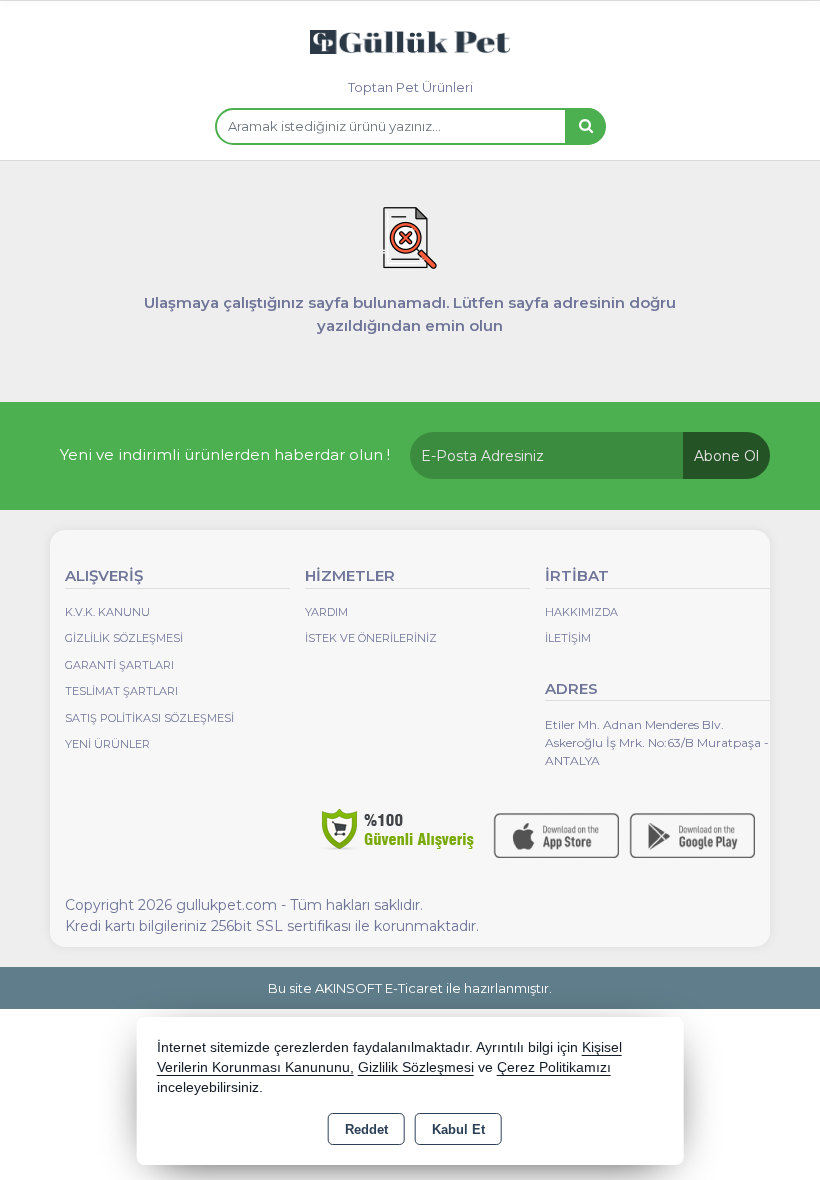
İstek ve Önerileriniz (371, 638)
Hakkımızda (581, 612)
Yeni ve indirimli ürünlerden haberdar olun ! (225, 454)
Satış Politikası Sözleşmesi (149, 718)
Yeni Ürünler (107, 744)
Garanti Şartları (119, 665)
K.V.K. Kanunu (107, 612)
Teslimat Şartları (121, 691)
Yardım (326, 612)
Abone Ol (726, 456)
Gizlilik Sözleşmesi (124, 638)
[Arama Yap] (585, 126)
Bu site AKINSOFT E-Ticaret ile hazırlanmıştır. (410, 988)
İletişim (568, 638)
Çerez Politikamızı (554, 1067)
